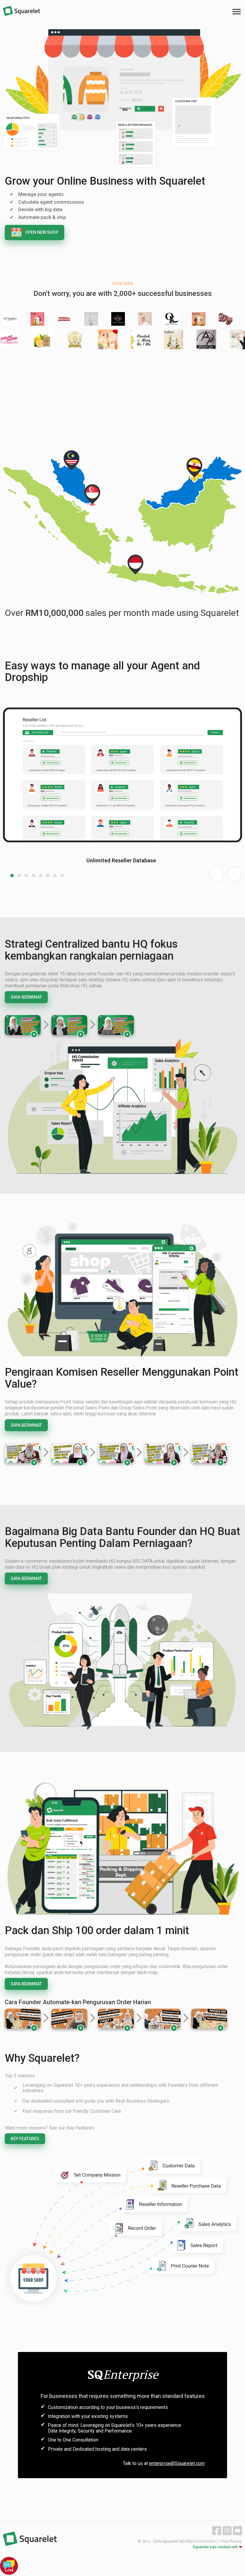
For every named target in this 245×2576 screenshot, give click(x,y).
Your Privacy (232, 2541)
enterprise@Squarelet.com (177, 2463)
